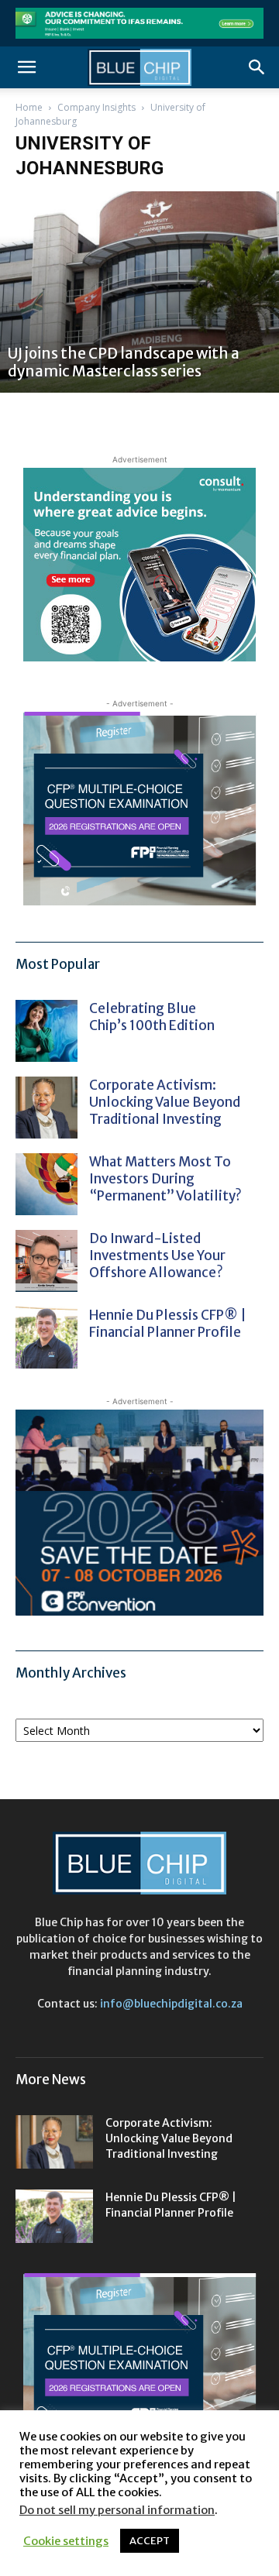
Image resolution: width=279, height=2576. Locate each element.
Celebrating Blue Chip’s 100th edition (152, 1017)
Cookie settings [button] (66, 2541)
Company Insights (96, 107)
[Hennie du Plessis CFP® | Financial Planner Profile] (46, 1338)
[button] (26, 67)
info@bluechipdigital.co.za (171, 2004)
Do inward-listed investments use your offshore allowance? (157, 1255)
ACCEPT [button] (150, 2541)
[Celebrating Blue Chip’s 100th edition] (46, 1031)
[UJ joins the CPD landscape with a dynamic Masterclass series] (139, 292)
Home (29, 107)
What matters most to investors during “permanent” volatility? (167, 1179)
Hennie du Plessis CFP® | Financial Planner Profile (168, 1324)
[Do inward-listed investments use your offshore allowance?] (46, 1261)
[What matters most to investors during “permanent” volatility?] (46, 1184)
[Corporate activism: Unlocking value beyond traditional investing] (46, 1108)
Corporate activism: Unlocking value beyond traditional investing (165, 1102)
